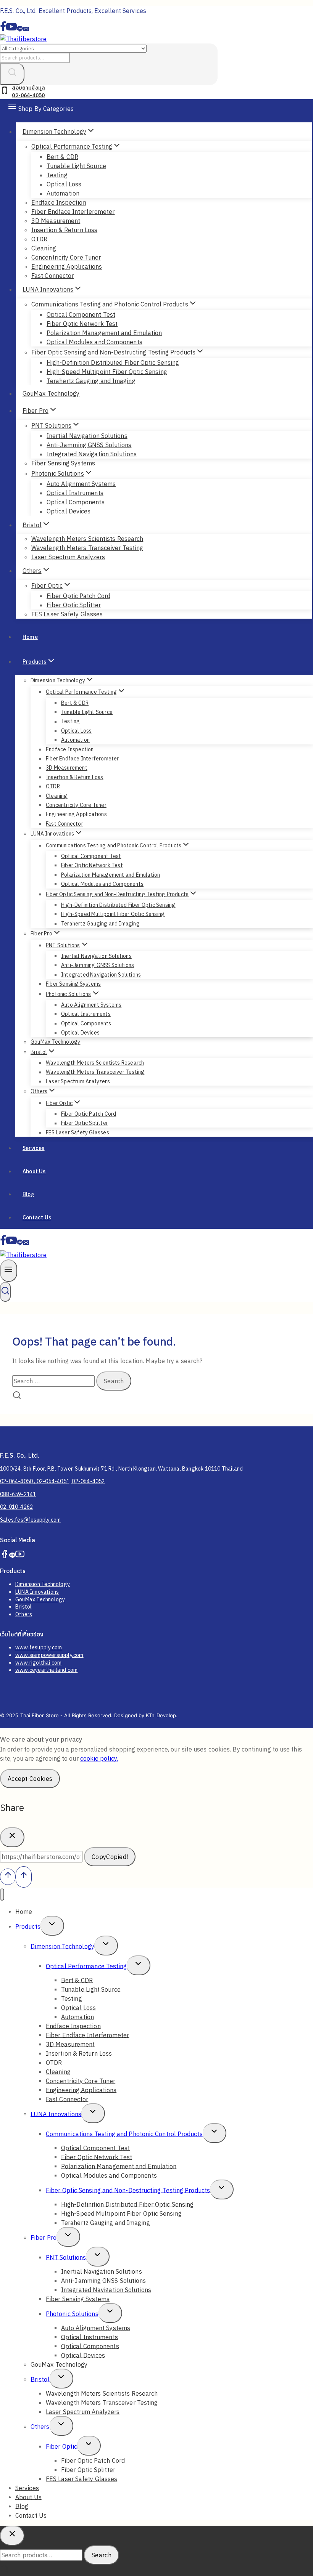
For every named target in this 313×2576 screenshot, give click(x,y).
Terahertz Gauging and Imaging (91, 381)
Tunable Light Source (76, 166)
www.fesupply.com (39, 1647)
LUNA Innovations (37, 1592)
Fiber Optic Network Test (82, 324)
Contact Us (37, 1217)
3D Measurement (56, 221)
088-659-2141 (18, 1494)
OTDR (39, 239)
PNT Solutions (66, 2257)
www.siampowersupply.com (49, 1655)
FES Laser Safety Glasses (67, 614)
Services (34, 1148)
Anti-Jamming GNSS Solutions (89, 445)
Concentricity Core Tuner (66, 257)
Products (28, 1926)
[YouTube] (11, 30)
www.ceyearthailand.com (46, 1670)
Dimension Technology (43, 1584)
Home (30, 637)
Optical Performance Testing (86, 1966)
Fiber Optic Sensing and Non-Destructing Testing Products (128, 2190)
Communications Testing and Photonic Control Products (124, 2133)
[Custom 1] (20, 30)
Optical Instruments (75, 493)
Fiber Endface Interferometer (73, 212)
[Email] (26, 30)
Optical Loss (64, 184)
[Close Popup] (12, 1837)
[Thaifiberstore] (23, 39)
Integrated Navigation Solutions (92, 454)
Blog (28, 1194)
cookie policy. (99, 1758)
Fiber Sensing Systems (63, 463)
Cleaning (44, 248)
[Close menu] (2, 1895)
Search (102, 2555)
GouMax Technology (51, 393)
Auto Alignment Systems (81, 484)
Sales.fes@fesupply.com (30, 1520)
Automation (63, 193)
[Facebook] (3, 30)
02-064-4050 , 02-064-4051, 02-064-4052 (52, 1481)
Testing (57, 175)
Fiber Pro (44, 2237)
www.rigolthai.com (38, 1663)
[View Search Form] (5, 1292)
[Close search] (12, 2536)
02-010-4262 (16, 1507)
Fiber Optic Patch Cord (78, 596)
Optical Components (76, 502)
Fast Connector (52, 276)
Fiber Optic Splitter (74, 605)
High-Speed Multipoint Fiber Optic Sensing (107, 372)
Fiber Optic (61, 2446)
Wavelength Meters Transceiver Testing (87, 548)
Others (24, 1614)
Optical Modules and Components (94, 342)
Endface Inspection (59, 202)
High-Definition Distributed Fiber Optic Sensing (113, 363)
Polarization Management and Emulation (104, 333)
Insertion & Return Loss (64, 230)
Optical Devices (69, 511)
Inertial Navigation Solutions (87, 436)
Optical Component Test (81, 314)
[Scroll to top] (8, 1877)
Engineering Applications (67, 266)
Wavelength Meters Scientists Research (87, 539)
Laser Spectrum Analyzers (68, 557)
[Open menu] (9, 1271)
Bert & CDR (62, 157)
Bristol (23, 1607)
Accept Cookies (30, 1779)
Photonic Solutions (72, 2313)
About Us (34, 1171)
